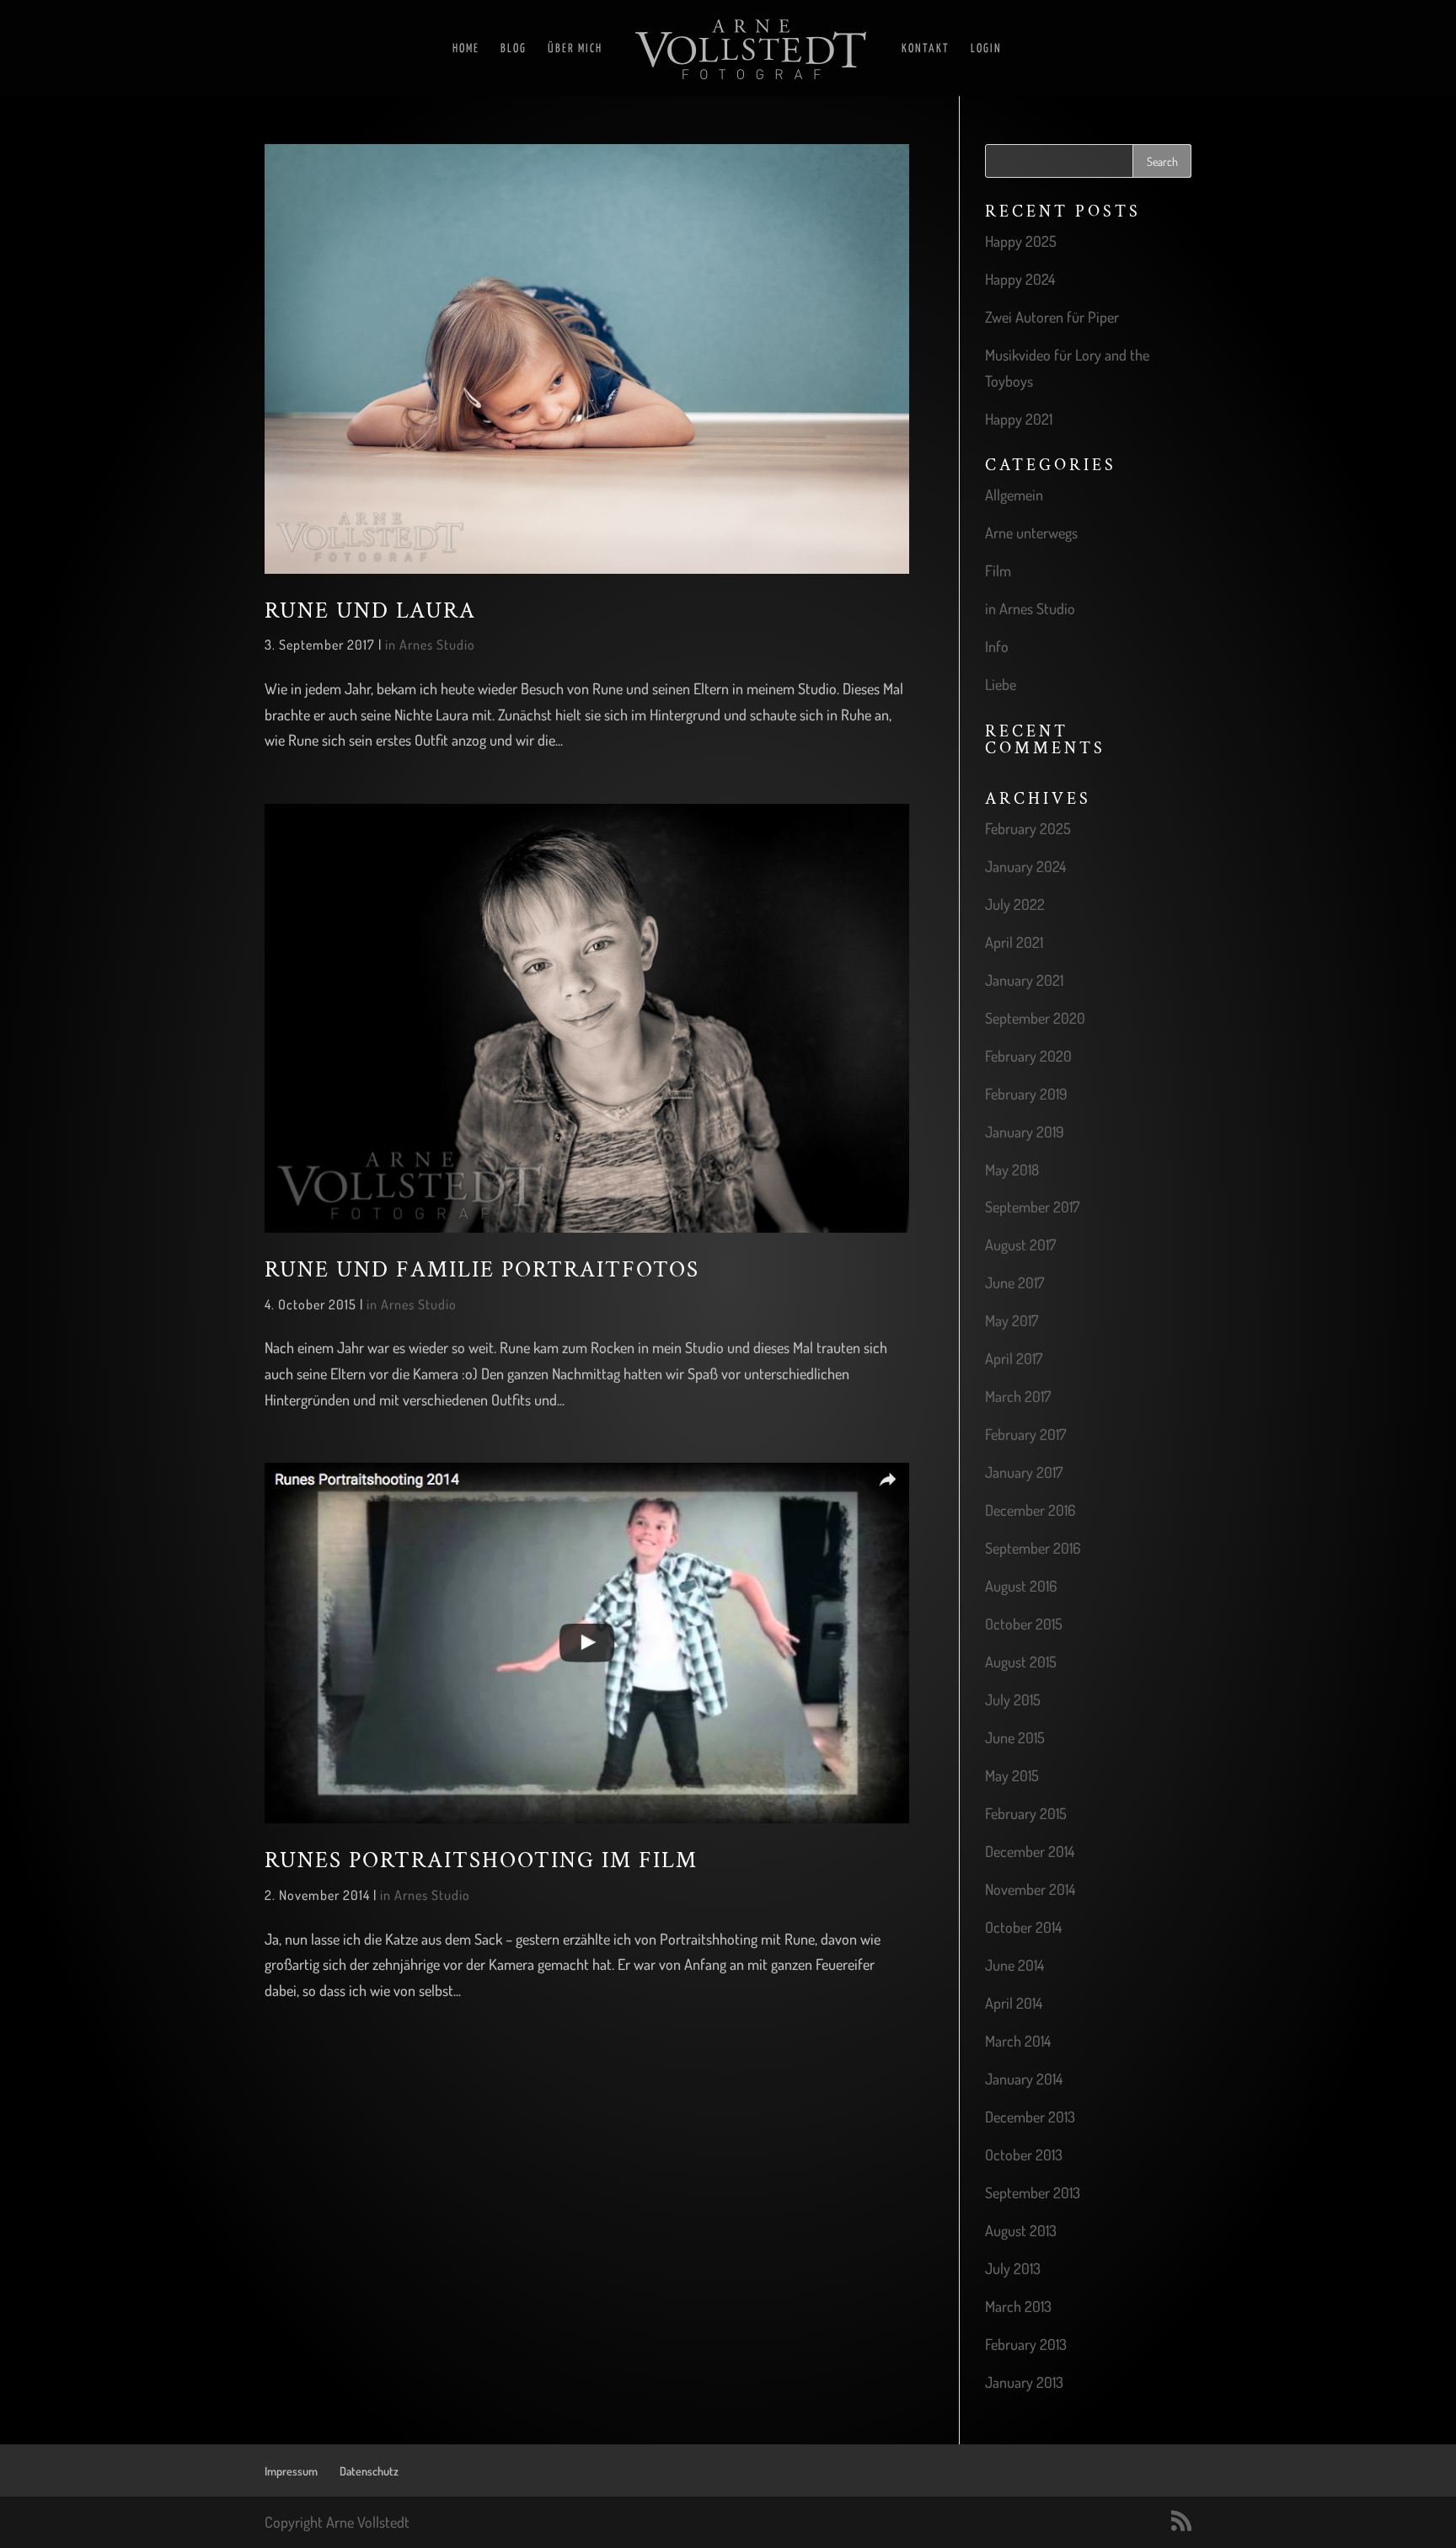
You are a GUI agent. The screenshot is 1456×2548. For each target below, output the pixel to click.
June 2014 (1014, 1965)
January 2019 (1025, 1132)
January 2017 (1024, 1472)
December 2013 (1030, 2117)
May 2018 (1012, 1170)
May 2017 (1012, 1320)
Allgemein (1014, 495)
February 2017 (1025, 1434)
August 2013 (1021, 2230)
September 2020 (1035, 1018)
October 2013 (1024, 2155)
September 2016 (1033, 1548)
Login (986, 49)
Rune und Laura (370, 611)
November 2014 (1030, 1889)
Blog (514, 49)
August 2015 (1021, 1662)
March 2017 (1018, 1396)
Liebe (1001, 684)
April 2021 (1014, 942)
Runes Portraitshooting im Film (481, 1860)
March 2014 (1018, 2041)
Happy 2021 (1019, 419)
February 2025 (1028, 828)
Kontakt (926, 49)
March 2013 (1018, 2306)
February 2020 (1028, 1056)
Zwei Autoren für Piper (1052, 317)
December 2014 (1030, 1851)
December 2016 (1030, 1510)
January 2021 (1024, 980)
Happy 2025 (1021, 241)
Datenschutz (369, 2471)
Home (466, 49)
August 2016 (1021, 1586)
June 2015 (1015, 1737)
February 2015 (1026, 1813)
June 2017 (1014, 1282)
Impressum (291, 2471)
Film (998, 570)
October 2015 (1024, 1624)
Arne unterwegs (1031, 533)
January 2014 (1024, 2079)
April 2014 (1014, 2003)
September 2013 (1033, 2192)
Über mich (575, 49)
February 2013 (1026, 2344)
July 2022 (1015, 904)
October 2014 (1023, 1927)
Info (997, 646)
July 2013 (1013, 2268)
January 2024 (1025, 866)
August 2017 (1020, 1245)
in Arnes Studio (430, 645)
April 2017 (1014, 1358)
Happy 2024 (1020, 279)
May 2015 (1012, 1775)
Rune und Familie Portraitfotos (482, 1270)
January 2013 (1024, 2382)
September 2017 (1032, 1207)
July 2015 (1013, 1700)
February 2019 (1026, 1094)
